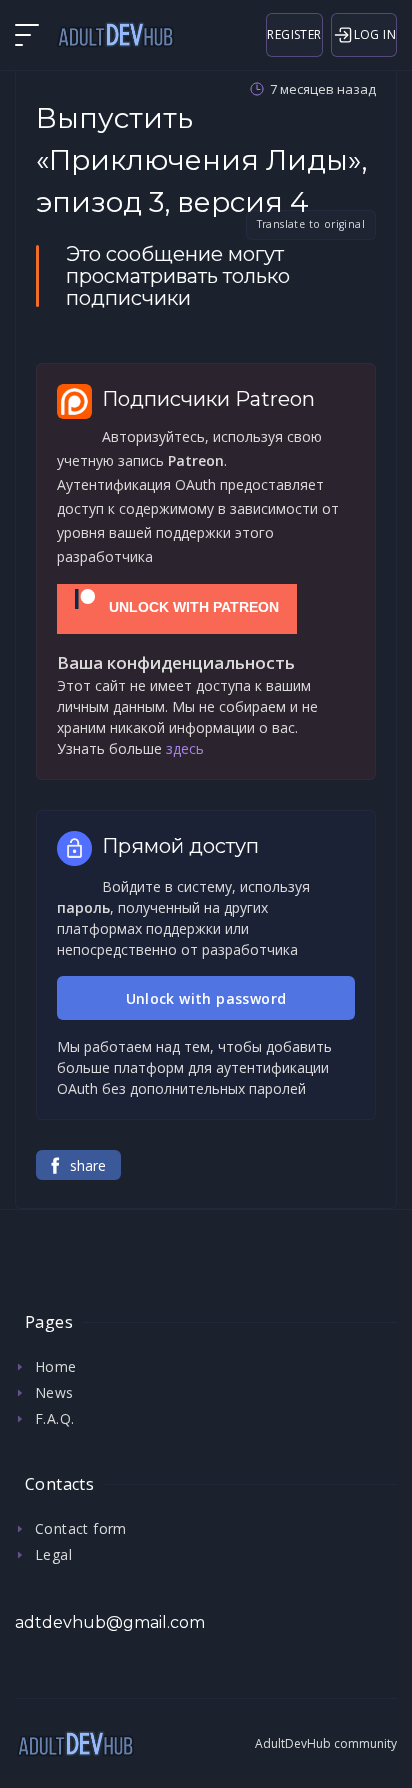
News (54, 1392)
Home (56, 1366)
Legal (53, 1554)
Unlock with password (206, 998)
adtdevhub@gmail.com (110, 1622)
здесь (185, 748)
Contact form (81, 1528)
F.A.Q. (54, 1418)
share (88, 1165)
